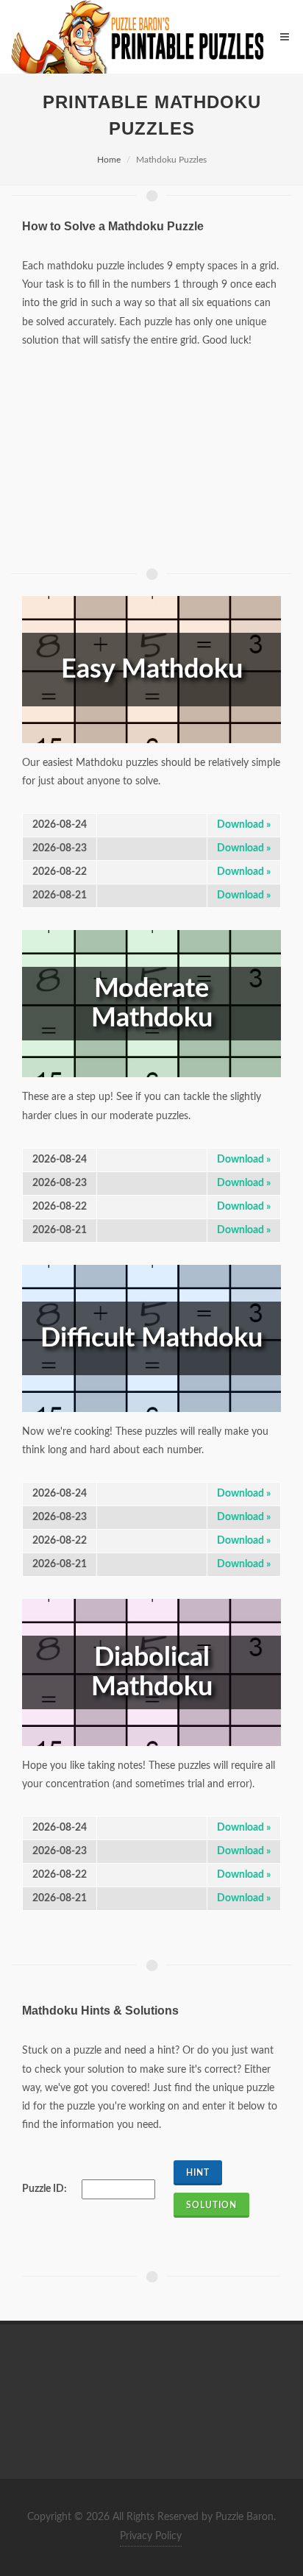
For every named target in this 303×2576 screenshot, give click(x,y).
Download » (244, 825)
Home (109, 160)
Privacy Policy (151, 2536)
